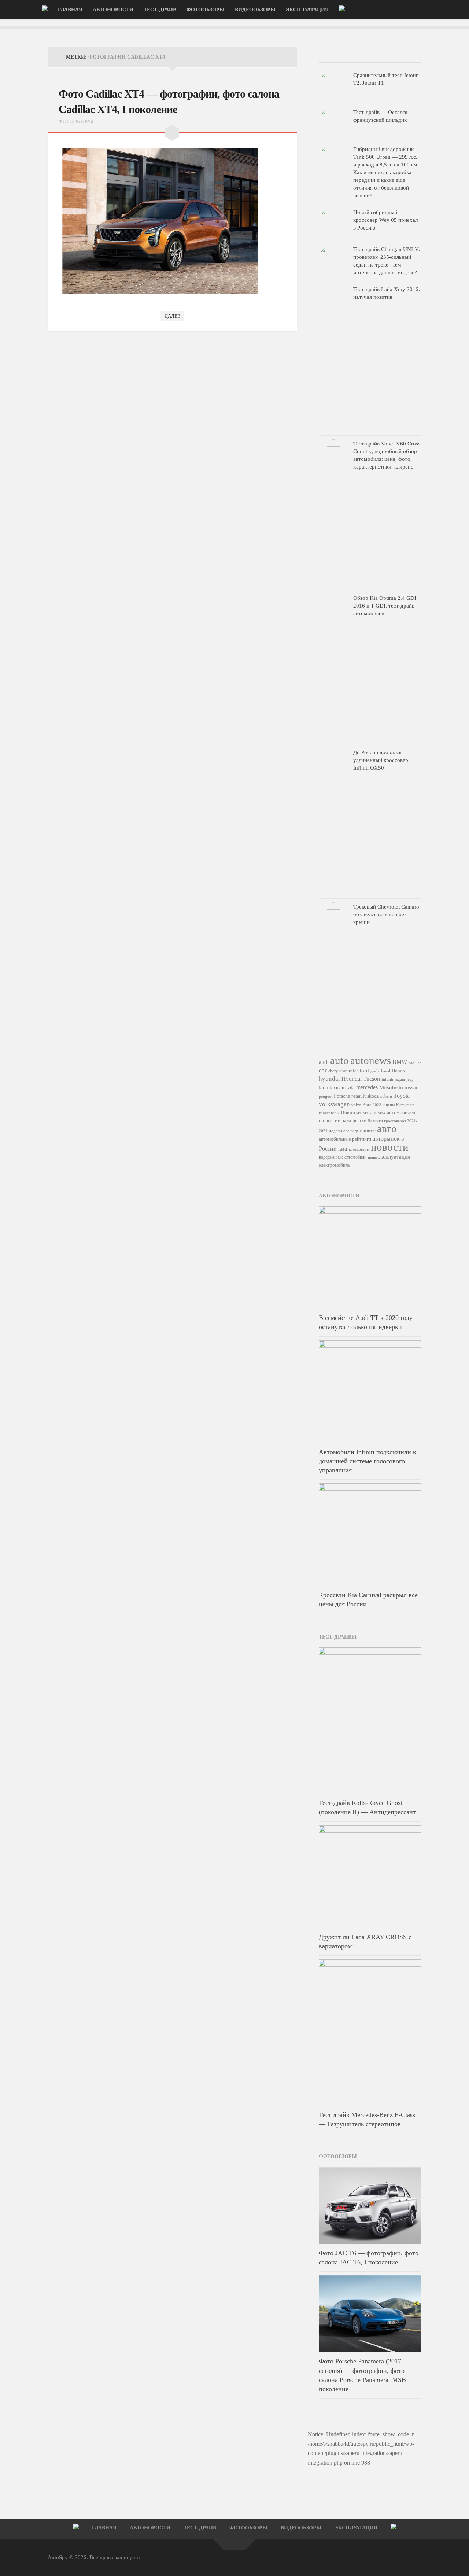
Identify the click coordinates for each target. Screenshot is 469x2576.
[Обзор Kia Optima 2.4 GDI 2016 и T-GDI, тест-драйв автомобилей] (333, 667)
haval (386, 1071)
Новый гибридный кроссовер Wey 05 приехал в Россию (385, 220)
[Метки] (404, 55)
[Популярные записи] (370, 55)
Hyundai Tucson (361, 1079)
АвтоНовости (113, 10)
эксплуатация (394, 1157)
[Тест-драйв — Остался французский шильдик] (333, 122)
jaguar (400, 1079)
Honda (398, 1071)
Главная (70, 10)
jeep (410, 1079)
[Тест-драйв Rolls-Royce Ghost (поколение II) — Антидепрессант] (370, 1721)
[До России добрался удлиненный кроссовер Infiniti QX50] (333, 821)
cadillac (415, 1063)
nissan (412, 1087)
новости (390, 1147)
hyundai (329, 1079)
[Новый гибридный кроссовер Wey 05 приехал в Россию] (333, 223)
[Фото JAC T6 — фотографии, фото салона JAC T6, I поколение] (370, 2206)
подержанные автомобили (343, 1157)
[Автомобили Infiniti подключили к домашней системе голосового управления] (370, 1392)
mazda (348, 1088)
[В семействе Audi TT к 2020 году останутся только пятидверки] (370, 1258)
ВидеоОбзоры (255, 10)
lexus (335, 1088)
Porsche (342, 1096)
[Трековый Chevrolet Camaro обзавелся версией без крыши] (333, 976)
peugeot (326, 1096)
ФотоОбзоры (206, 10)
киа (343, 1148)
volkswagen (334, 1104)
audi (324, 1062)
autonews (371, 1060)
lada (324, 1087)
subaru (386, 1096)
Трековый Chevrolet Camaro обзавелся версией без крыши (386, 914)
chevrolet (349, 1071)
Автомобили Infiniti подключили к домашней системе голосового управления (368, 1461)
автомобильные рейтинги (345, 1139)
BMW (400, 1062)
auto (339, 1060)
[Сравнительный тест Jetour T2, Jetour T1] (333, 85)
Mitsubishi (391, 1087)
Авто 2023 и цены (379, 1105)
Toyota (402, 1096)
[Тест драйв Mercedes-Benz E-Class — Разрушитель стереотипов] (370, 2033)
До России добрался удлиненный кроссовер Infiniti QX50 (381, 760)
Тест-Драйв (160, 10)
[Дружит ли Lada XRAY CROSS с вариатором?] (370, 1877)
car (323, 1070)
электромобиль (334, 1165)
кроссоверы (359, 1149)
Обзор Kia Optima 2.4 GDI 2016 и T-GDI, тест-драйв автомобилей (385, 606)
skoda (373, 1096)
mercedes (367, 1087)
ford (364, 1070)
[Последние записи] (336, 55)
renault (359, 1096)
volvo (356, 1105)
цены (372, 1157)
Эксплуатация (307, 10)
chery (333, 1071)
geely (375, 1071)
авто (387, 1129)
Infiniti (387, 1079)
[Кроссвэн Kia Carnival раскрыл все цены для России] (370, 1535)
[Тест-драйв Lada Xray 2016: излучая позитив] (333, 358)
